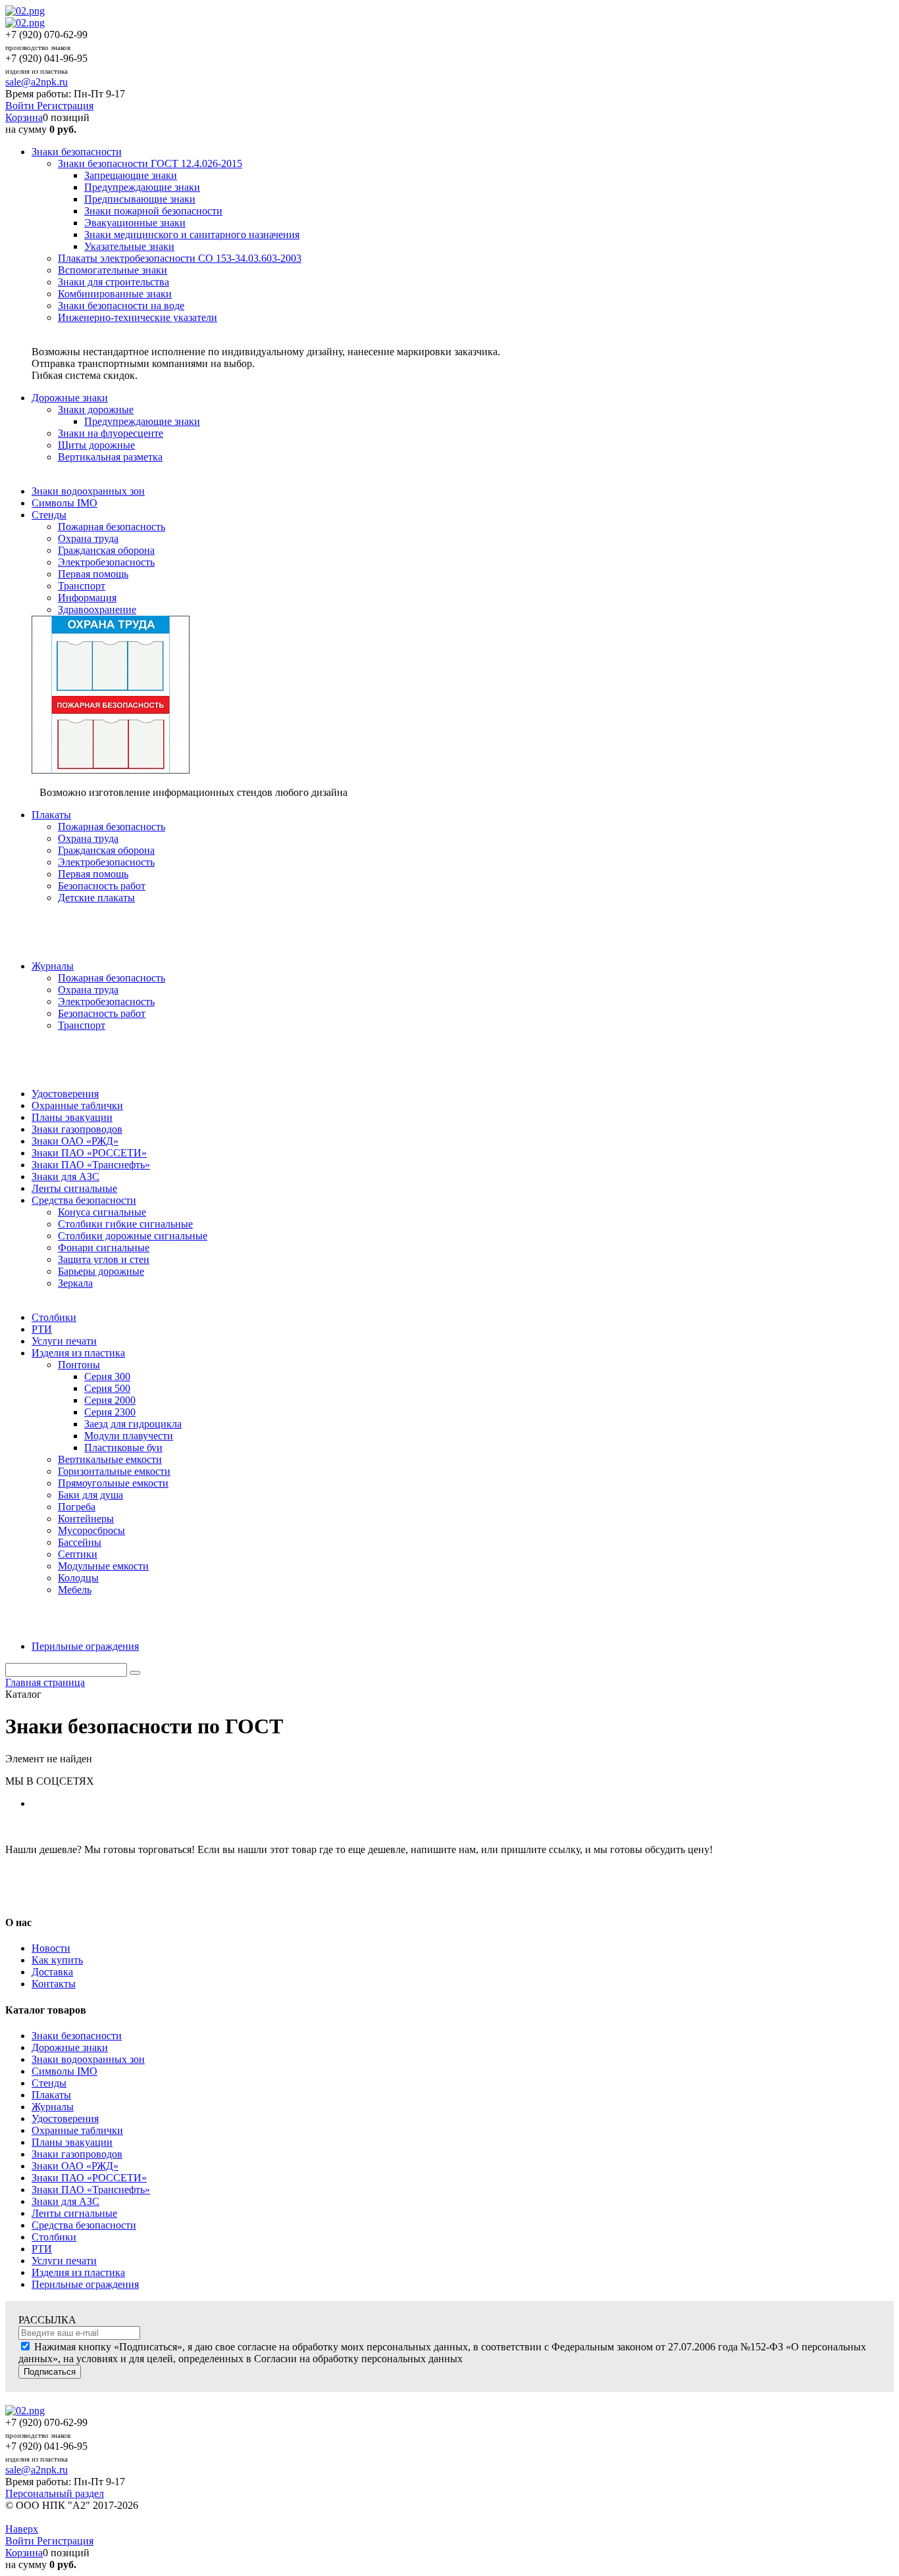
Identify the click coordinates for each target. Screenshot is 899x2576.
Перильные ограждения (85, 2284)
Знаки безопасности (77, 2036)
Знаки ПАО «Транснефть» (91, 2190)
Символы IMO (64, 2071)
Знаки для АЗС (65, 2201)
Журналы (53, 2107)
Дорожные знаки (70, 2047)
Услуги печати (64, 2261)
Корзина (24, 117)
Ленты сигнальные (74, 2213)
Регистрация (65, 106)
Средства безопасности (84, 2225)
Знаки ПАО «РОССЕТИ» (89, 2178)
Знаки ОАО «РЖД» (75, 2166)
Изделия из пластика (78, 2272)
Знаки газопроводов (77, 2154)
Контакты (54, 1984)
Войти (21, 106)
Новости (51, 1948)
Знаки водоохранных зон (88, 2059)
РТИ (42, 2249)
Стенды (49, 2083)
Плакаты (51, 2095)
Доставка (52, 1972)
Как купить (57, 1960)
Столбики (54, 2237)
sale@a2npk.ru (37, 82)
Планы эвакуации (72, 2142)
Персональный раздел (55, 2493)
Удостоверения (65, 2118)
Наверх (22, 2529)
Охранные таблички (77, 2130)
